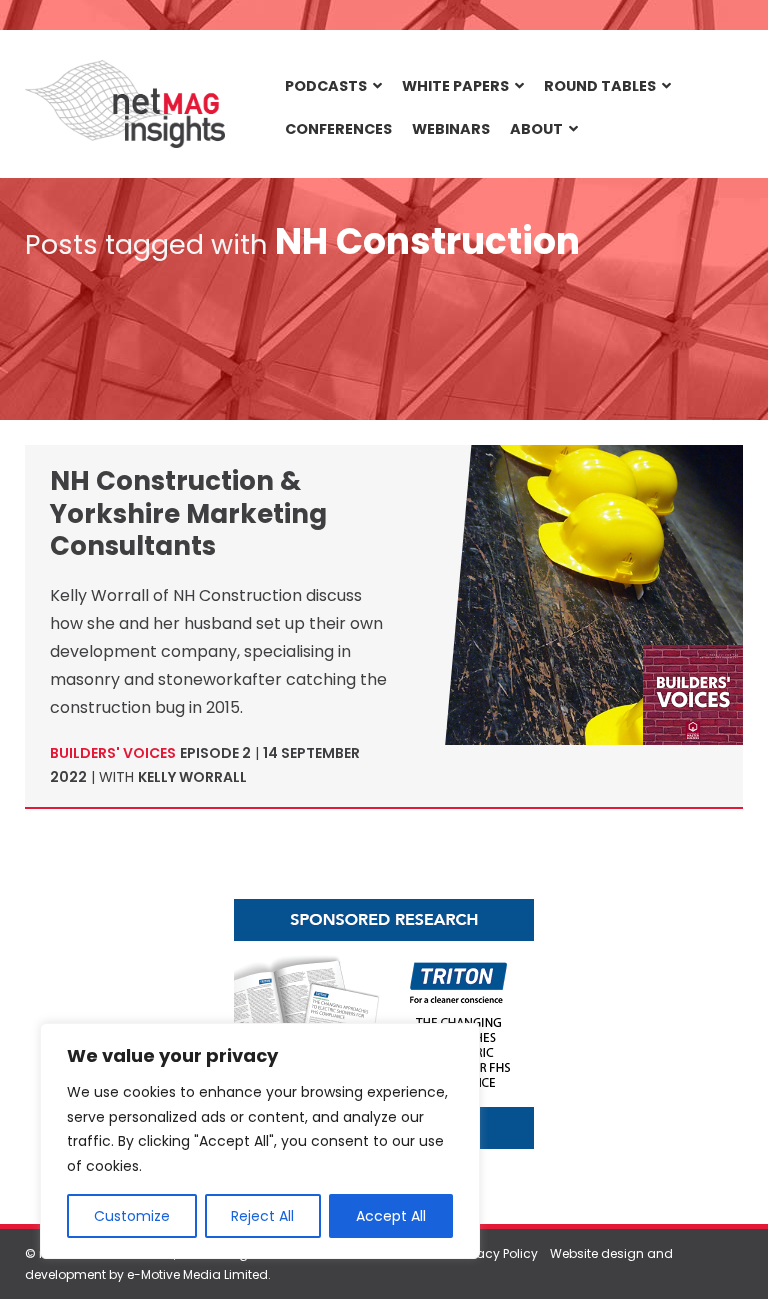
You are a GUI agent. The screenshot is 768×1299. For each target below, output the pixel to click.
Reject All (262, 1216)
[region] (260, 1141)
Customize (132, 1216)
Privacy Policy (497, 1253)
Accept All (391, 1216)
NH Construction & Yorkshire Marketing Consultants (188, 513)
